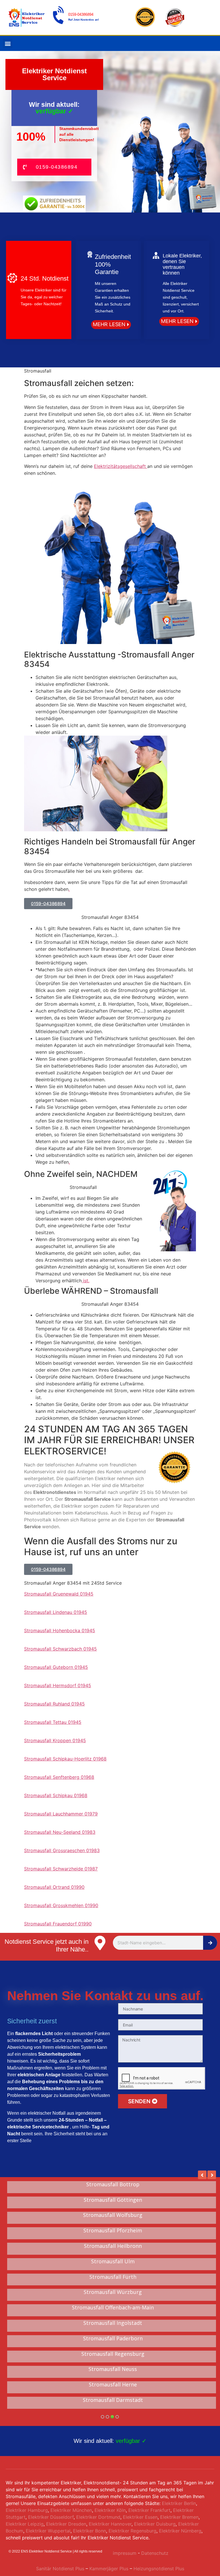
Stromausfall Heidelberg (113, 2200)
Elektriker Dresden (66, 2524)
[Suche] (210, 1943)
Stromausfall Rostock (113, 2369)
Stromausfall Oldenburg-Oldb (113, 2246)
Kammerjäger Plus (108, 2569)
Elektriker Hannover (110, 2524)
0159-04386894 (81, 14)
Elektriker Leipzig (25, 2524)
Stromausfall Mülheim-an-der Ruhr (113, 2277)
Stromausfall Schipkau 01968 (56, 1795)
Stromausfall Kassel (113, 2354)
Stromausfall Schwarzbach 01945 (60, 1649)
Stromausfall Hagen (113, 2339)
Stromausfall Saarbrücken (113, 2323)
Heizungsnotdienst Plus (159, 2569)
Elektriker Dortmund (98, 2517)
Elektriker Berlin (179, 2503)
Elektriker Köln (110, 2510)
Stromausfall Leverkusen (113, 2215)
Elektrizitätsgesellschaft (121, 466)
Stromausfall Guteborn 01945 (56, 1667)
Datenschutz (155, 2553)
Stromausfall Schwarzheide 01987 (61, 1869)
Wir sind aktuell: (110, 2441)
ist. (86, 1281)
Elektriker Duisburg (155, 2524)
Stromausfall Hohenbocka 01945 (60, 1630)
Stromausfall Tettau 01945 (53, 1722)
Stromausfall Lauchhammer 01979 (61, 1814)
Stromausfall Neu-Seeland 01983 (60, 1832)
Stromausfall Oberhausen (113, 2385)
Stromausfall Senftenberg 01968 (59, 1777)
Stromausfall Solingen (113, 2185)
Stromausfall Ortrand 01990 (54, 1887)
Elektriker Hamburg (27, 2510)
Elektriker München (71, 2510)
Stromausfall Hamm (113, 2308)
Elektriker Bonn (90, 2531)
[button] (8, 43)
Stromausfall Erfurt (113, 2400)
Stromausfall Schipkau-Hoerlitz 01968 (65, 1759)
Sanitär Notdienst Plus (60, 2569)
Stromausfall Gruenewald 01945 (59, 1594)
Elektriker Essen (140, 2517)
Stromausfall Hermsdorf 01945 (58, 1685)
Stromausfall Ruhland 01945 (54, 1704)
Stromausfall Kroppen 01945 (55, 1740)
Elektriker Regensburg (132, 2531)
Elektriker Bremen (179, 2517)
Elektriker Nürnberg (180, 2531)
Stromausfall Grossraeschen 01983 (62, 1850)
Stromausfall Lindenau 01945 (56, 1612)
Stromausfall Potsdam (113, 2292)
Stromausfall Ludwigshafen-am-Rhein (113, 2262)
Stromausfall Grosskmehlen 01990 (61, 1905)
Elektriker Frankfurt (149, 2510)
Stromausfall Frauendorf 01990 (58, 1924)
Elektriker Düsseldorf (51, 2517)
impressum (125, 2553)
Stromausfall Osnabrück (113, 2231)
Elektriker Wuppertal (48, 2531)
